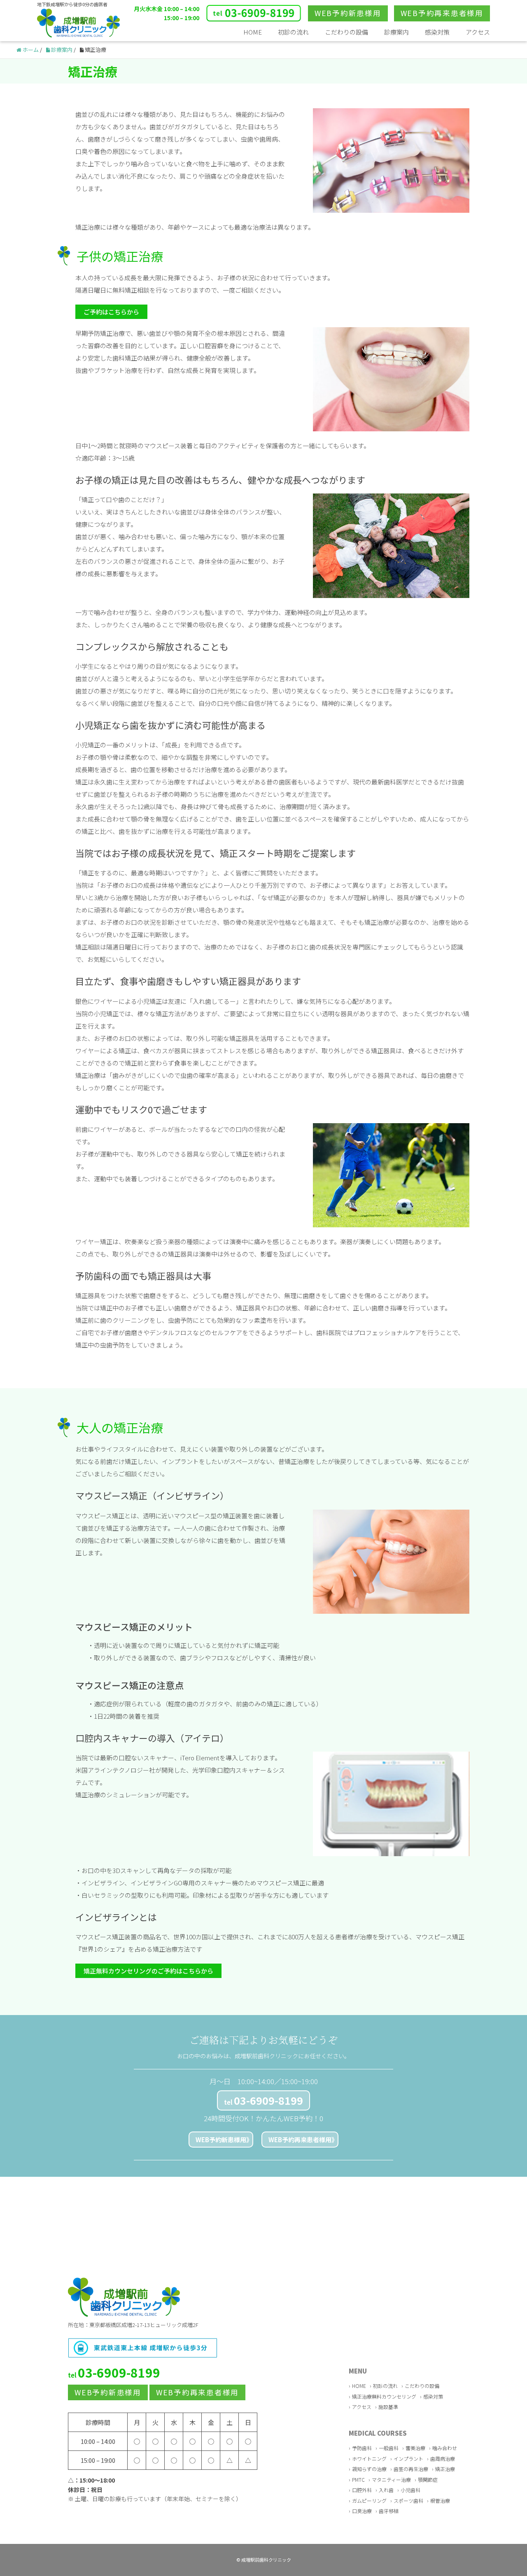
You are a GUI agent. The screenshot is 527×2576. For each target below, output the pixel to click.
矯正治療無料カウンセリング (384, 2396)
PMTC (358, 2479)
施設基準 (388, 2407)
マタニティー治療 (391, 2479)
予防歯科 (362, 2448)
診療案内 (396, 32)
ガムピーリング (369, 2500)
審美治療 (415, 2448)
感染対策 (437, 32)
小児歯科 (410, 2490)
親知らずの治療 (369, 2469)
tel (263, 2100)
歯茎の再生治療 (411, 2469)
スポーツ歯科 (408, 2500)
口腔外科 (362, 2490)
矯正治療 (445, 2469)
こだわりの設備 (346, 32)
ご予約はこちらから (111, 312)
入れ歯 (386, 2490)
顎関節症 (428, 2479)
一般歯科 (389, 2448)
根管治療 (440, 2500)
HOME (253, 32)
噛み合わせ (445, 2448)
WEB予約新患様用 (221, 2140)
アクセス (478, 32)
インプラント (408, 2458)
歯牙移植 (389, 2511)
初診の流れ (293, 32)
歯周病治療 (443, 2458)
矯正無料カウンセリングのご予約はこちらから (148, 1971)
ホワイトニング (369, 2458)
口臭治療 (362, 2511)
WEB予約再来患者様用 (300, 2140)
